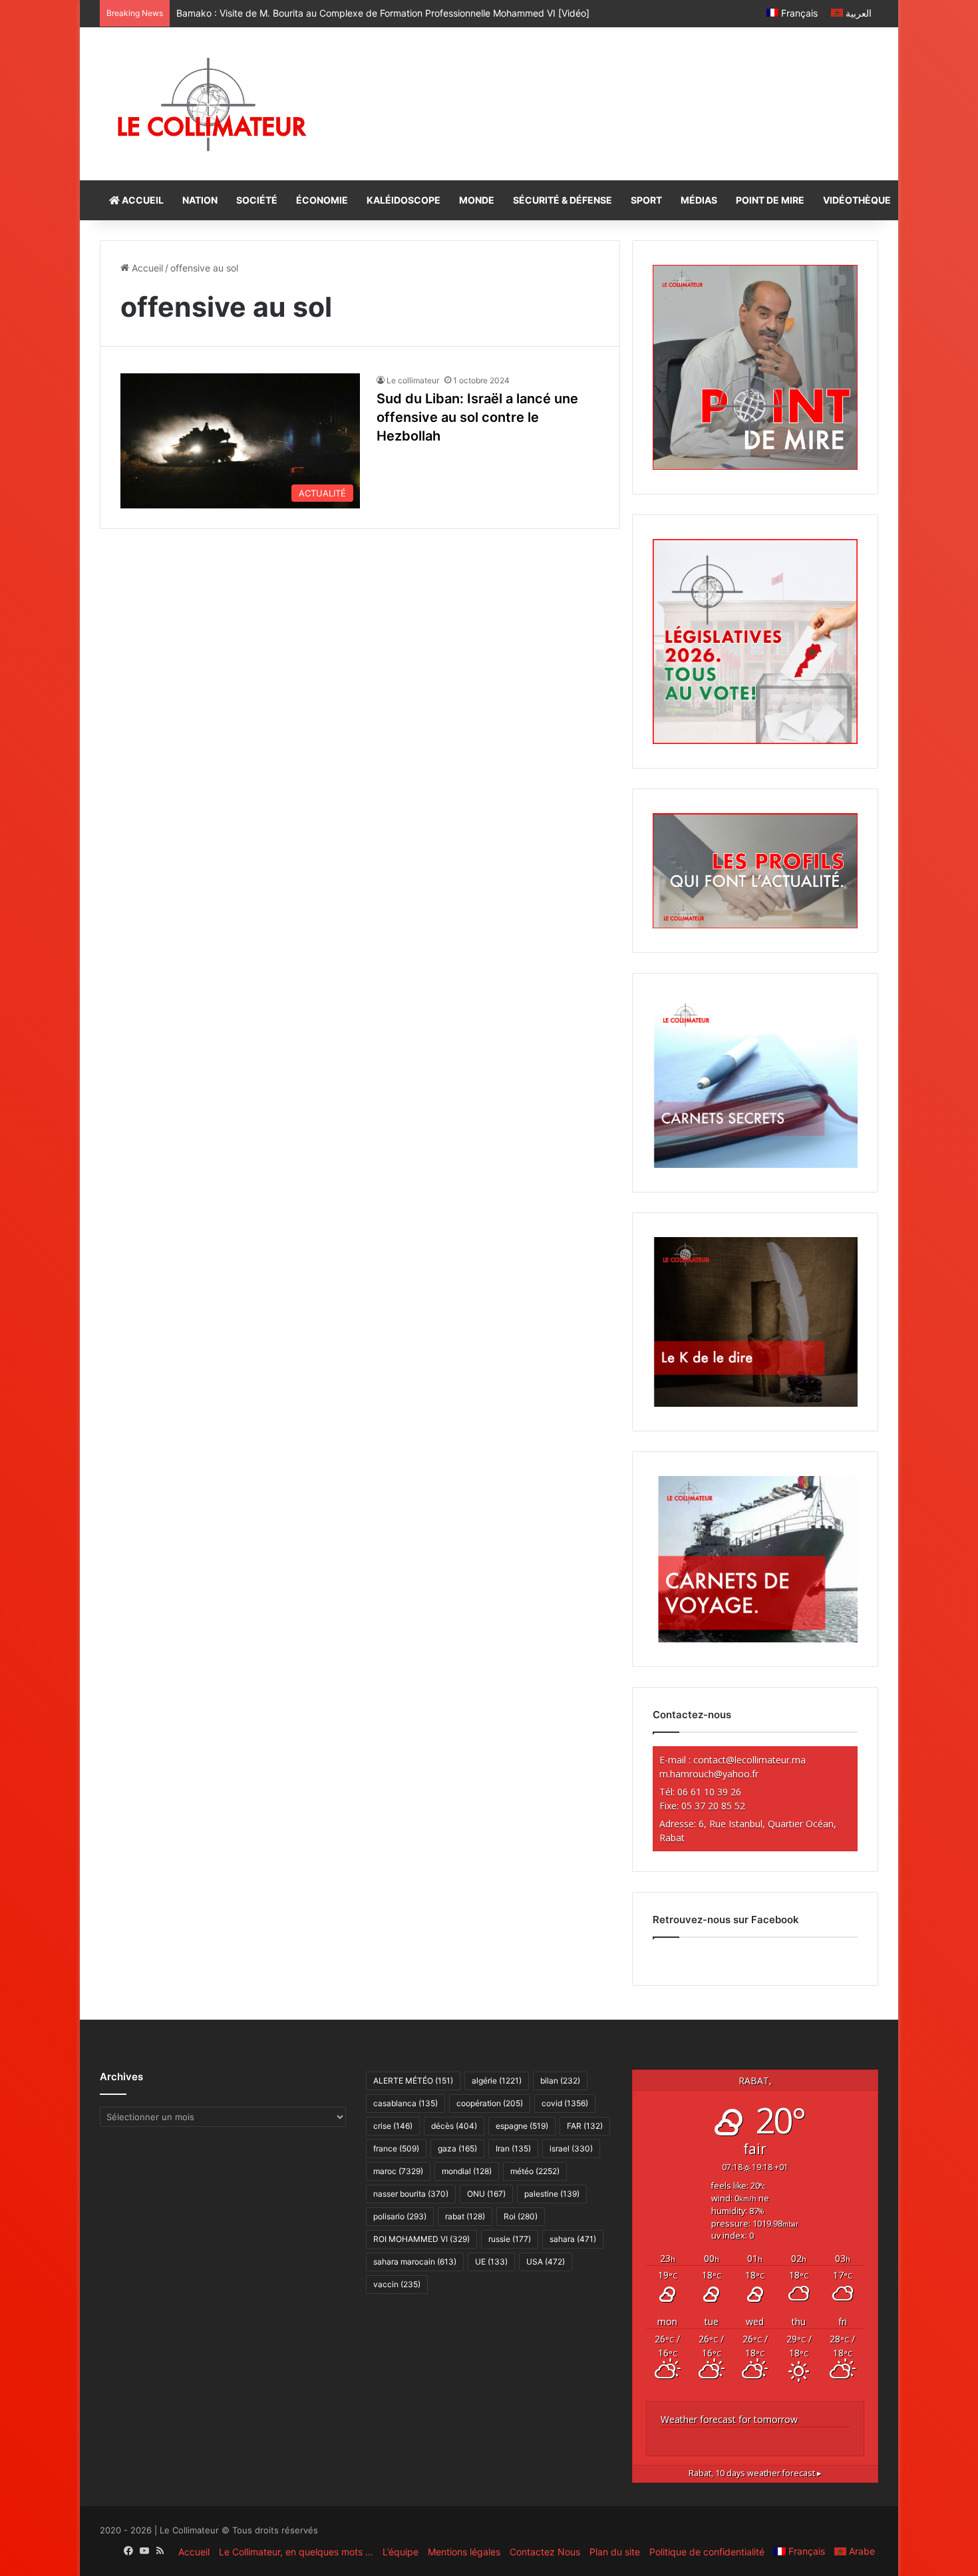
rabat (465, 2216)
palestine (552, 2194)
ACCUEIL (142, 200)
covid (565, 2103)
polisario (400, 2216)
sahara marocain (415, 2262)
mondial (467, 2171)
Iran (513, 2148)
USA (546, 2262)
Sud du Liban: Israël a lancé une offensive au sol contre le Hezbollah (477, 417)
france (396, 2148)
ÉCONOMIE (322, 200)
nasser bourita (411, 2194)
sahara (573, 2239)
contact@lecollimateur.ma (749, 1760)
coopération (490, 2103)
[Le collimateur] (212, 104)
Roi (521, 2216)
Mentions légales (464, 2552)
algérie (497, 2081)
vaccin (397, 2284)
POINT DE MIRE (770, 200)
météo (535, 2171)
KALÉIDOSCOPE (404, 200)
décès (454, 2126)
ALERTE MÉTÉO (413, 2081)
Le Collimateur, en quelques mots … (296, 2552)
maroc (398, 2171)
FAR (585, 2126)
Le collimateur (413, 380)
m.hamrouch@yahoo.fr (709, 1774)
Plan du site (615, 2552)
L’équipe (401, 2552)
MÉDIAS (699, 200)
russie (510, 2239)
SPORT (646, 200)
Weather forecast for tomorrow (729, 2419)
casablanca (406, 2103)
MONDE (477, 200)
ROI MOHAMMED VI (421, 2239)
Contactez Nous (545, 2552)
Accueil (146, 268)
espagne (522, 2126)
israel (571, 2148)
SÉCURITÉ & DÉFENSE (563, 200)
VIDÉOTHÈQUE (857, 200)
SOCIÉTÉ (257, 200)
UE (491, 2262)
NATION (200, 200)
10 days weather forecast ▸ (755, 2473)
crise (393, 2126)
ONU (486, 2194)
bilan (560, 2081)
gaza (457, 2148)
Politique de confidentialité (707, 2552)
